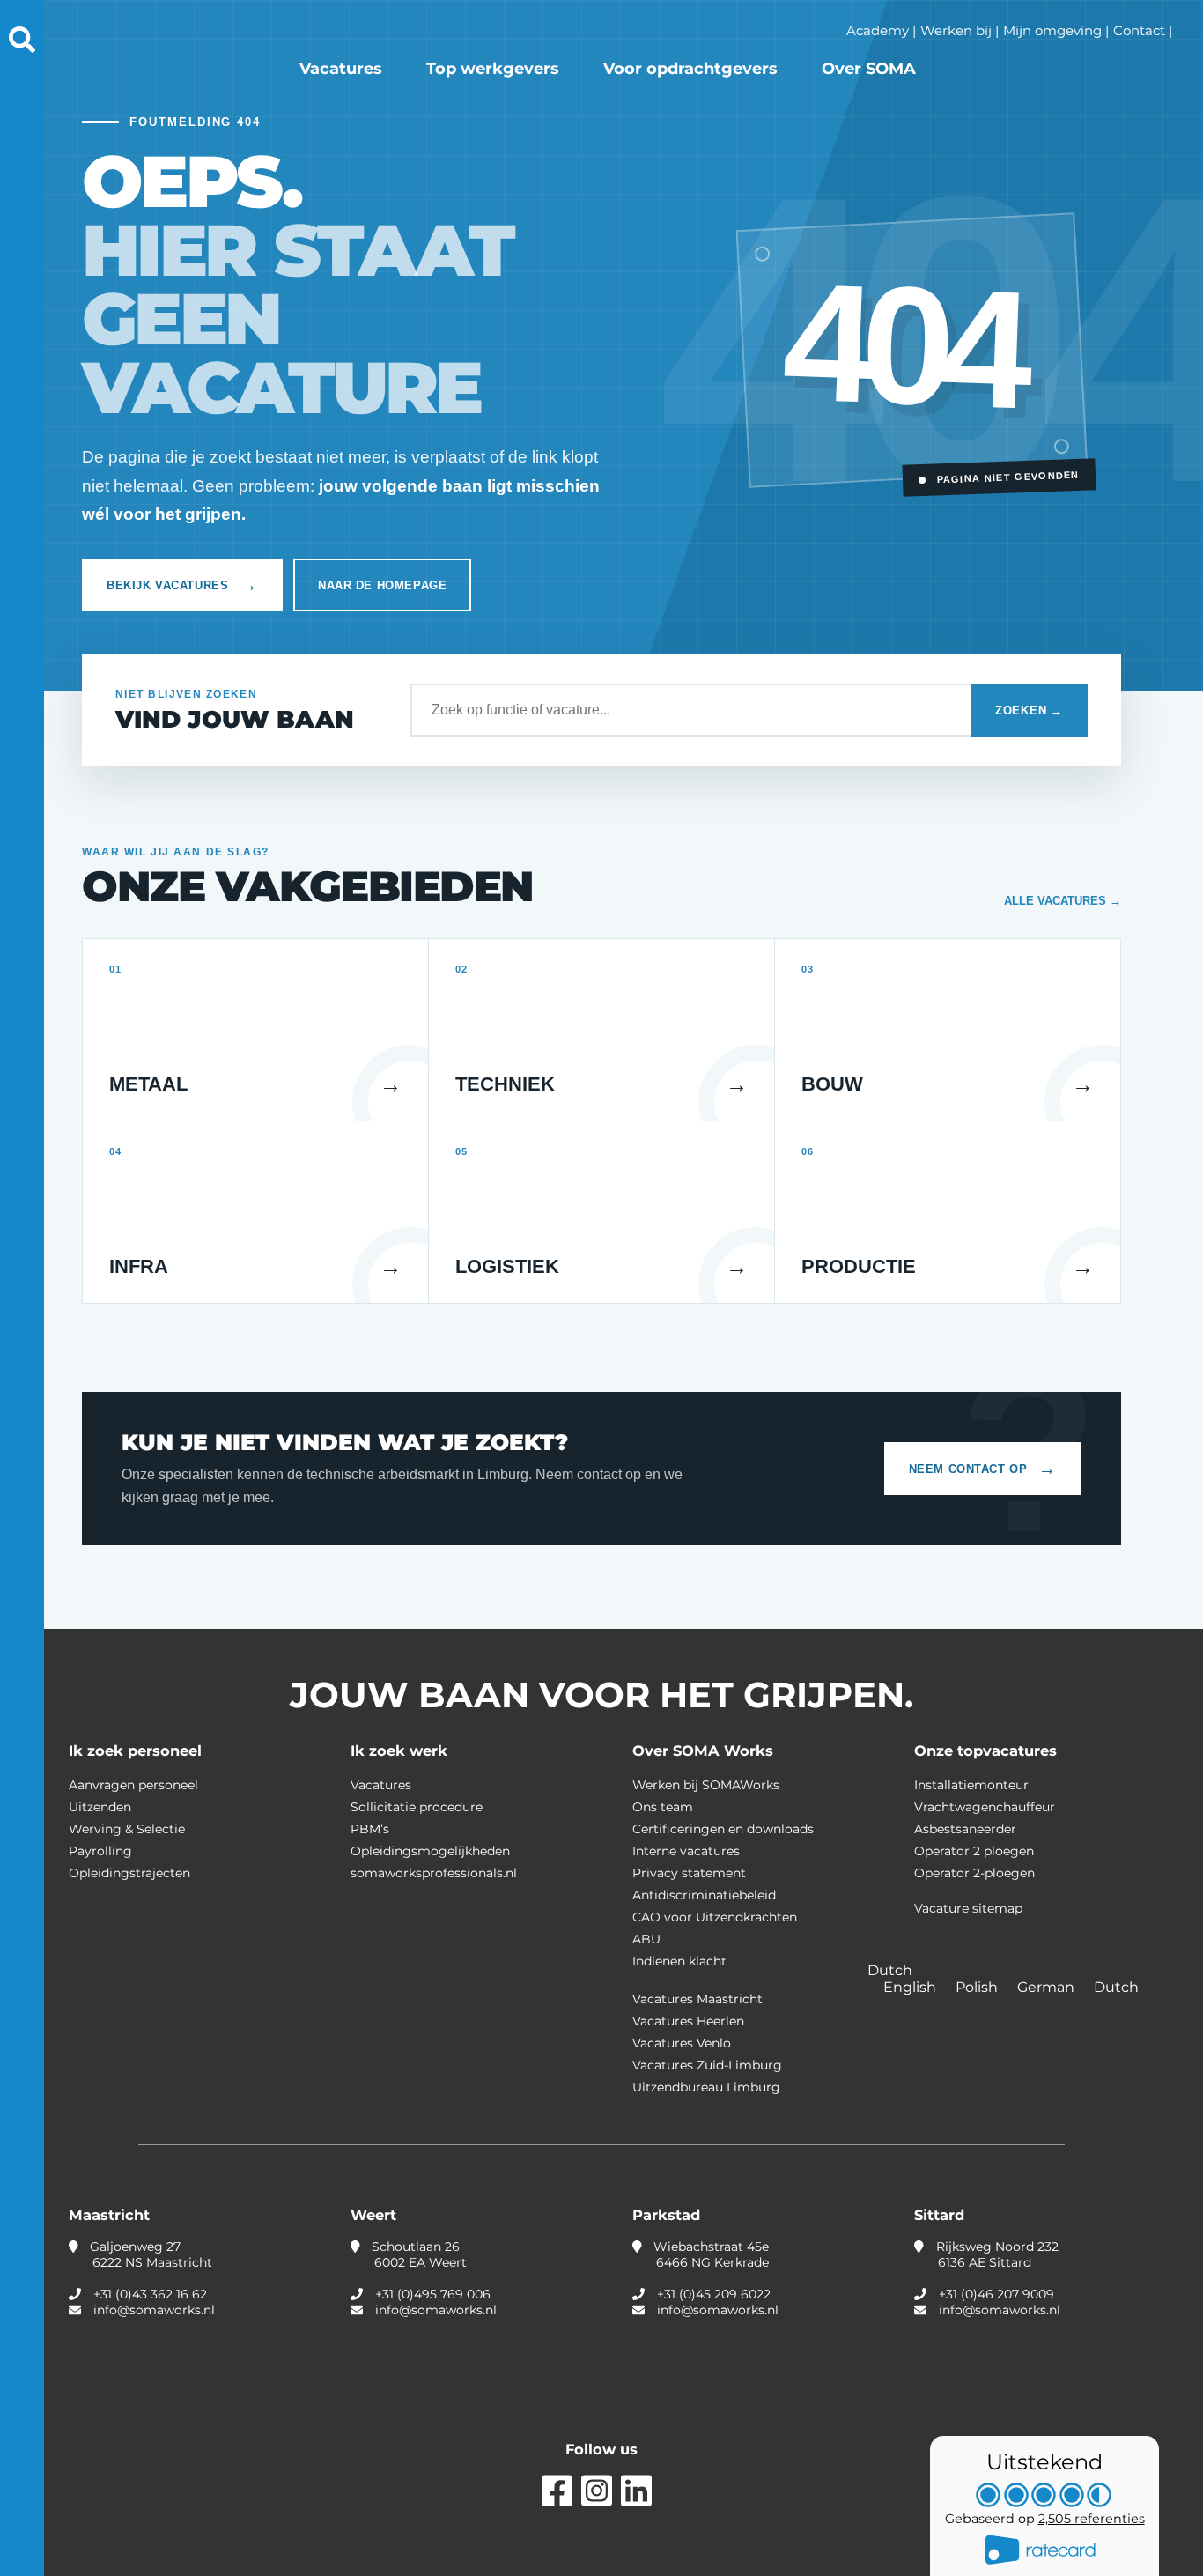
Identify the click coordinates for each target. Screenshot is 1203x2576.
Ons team (663, 1807)
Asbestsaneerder (965, 1829)
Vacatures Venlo (682, 2043)
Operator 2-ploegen (974, 1873)
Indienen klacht (679, 1961)
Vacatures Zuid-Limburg (707, 2065)
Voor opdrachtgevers (690, 69)
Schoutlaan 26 (417, 2254)
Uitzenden (100, 1807)
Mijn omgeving (1052, 30)
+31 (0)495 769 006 (433, 2294)
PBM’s (370, 1829)
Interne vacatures (686, 1851)
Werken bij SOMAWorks (706, 1785)
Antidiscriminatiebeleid (704, 1895)
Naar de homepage (382, 585)
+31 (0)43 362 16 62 (150, 2294)
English (911, 1987)
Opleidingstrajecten (129, 1873)
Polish (978, 1987)
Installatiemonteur (971, 1785)
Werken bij (956, 30)
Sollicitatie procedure (417, 1807)
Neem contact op (983, 1469)
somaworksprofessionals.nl (434, 1873)
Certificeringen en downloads (723, 1829)
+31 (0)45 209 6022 (714, 2294)
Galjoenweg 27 (149, 2254)
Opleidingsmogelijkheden (430, 1851)
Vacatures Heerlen (688, 2021)
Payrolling (100, 1851)
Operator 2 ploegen (974, 1851)
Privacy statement (689, 1873)
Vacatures (341, 69)
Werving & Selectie (127, 1829)
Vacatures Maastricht (697, 1999)
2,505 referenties (1092, 2519)
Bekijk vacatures (182, 585)
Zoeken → (1029, 711)
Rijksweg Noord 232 (996, 2254)
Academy (878, 30)
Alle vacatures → (1063, 901)
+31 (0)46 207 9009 (996, 2294)
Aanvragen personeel (133, 1785)
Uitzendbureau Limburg (706, 2087)
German (1048, 1987)
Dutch (1116, 1987)
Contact (1139, 30)
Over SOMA (869, 69)
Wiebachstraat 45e (709, 2254)
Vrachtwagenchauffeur (985, 1807)
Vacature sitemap (968, 1908)
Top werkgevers (493, 69)
